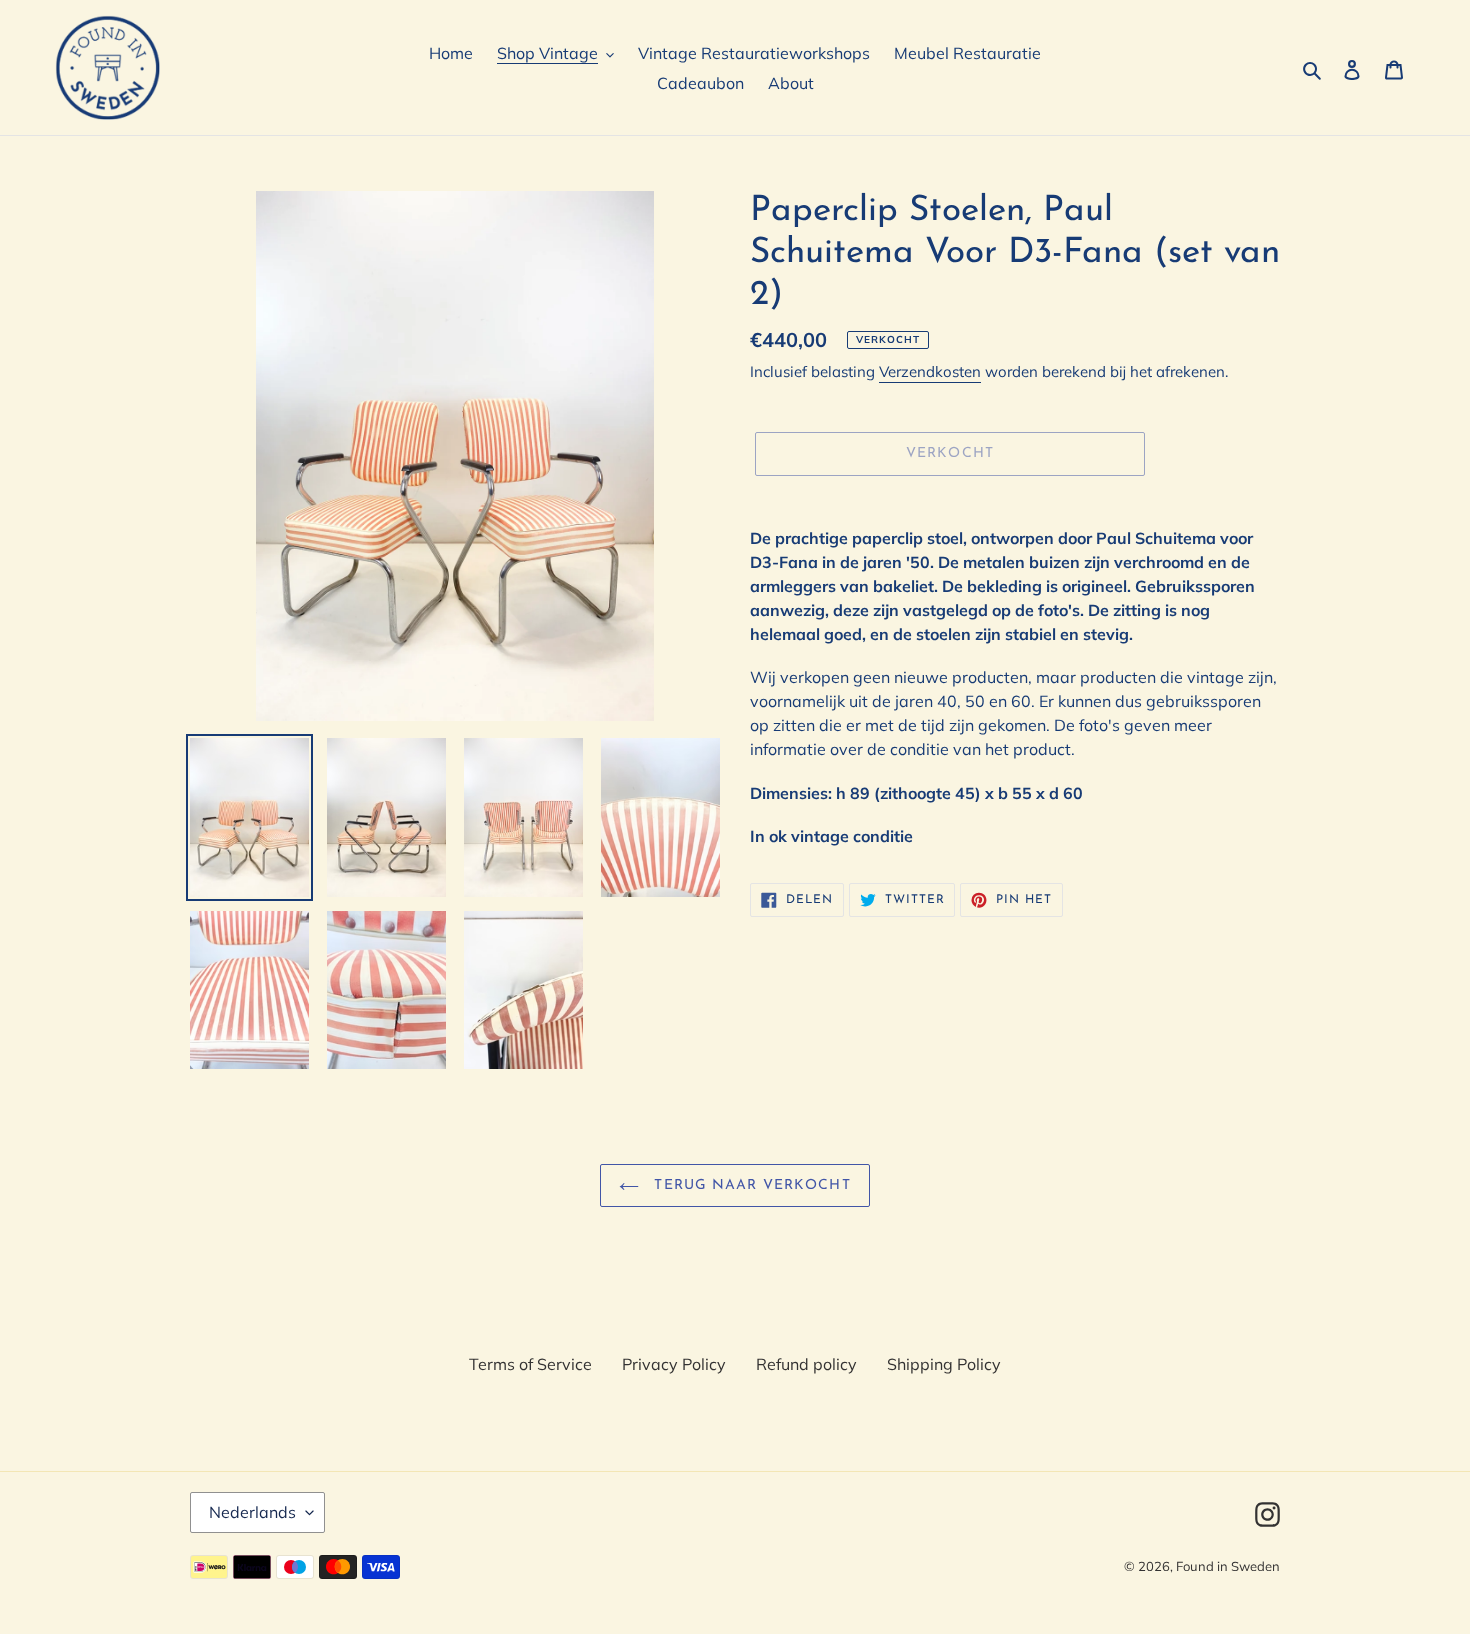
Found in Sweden (1228, 1566)
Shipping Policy (944, 1364)
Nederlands (252, 1512)
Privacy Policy (674, 1364)
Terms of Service (530, 1364)
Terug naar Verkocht (749, 1185)
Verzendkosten (930, 371)
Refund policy (806, 1364)
